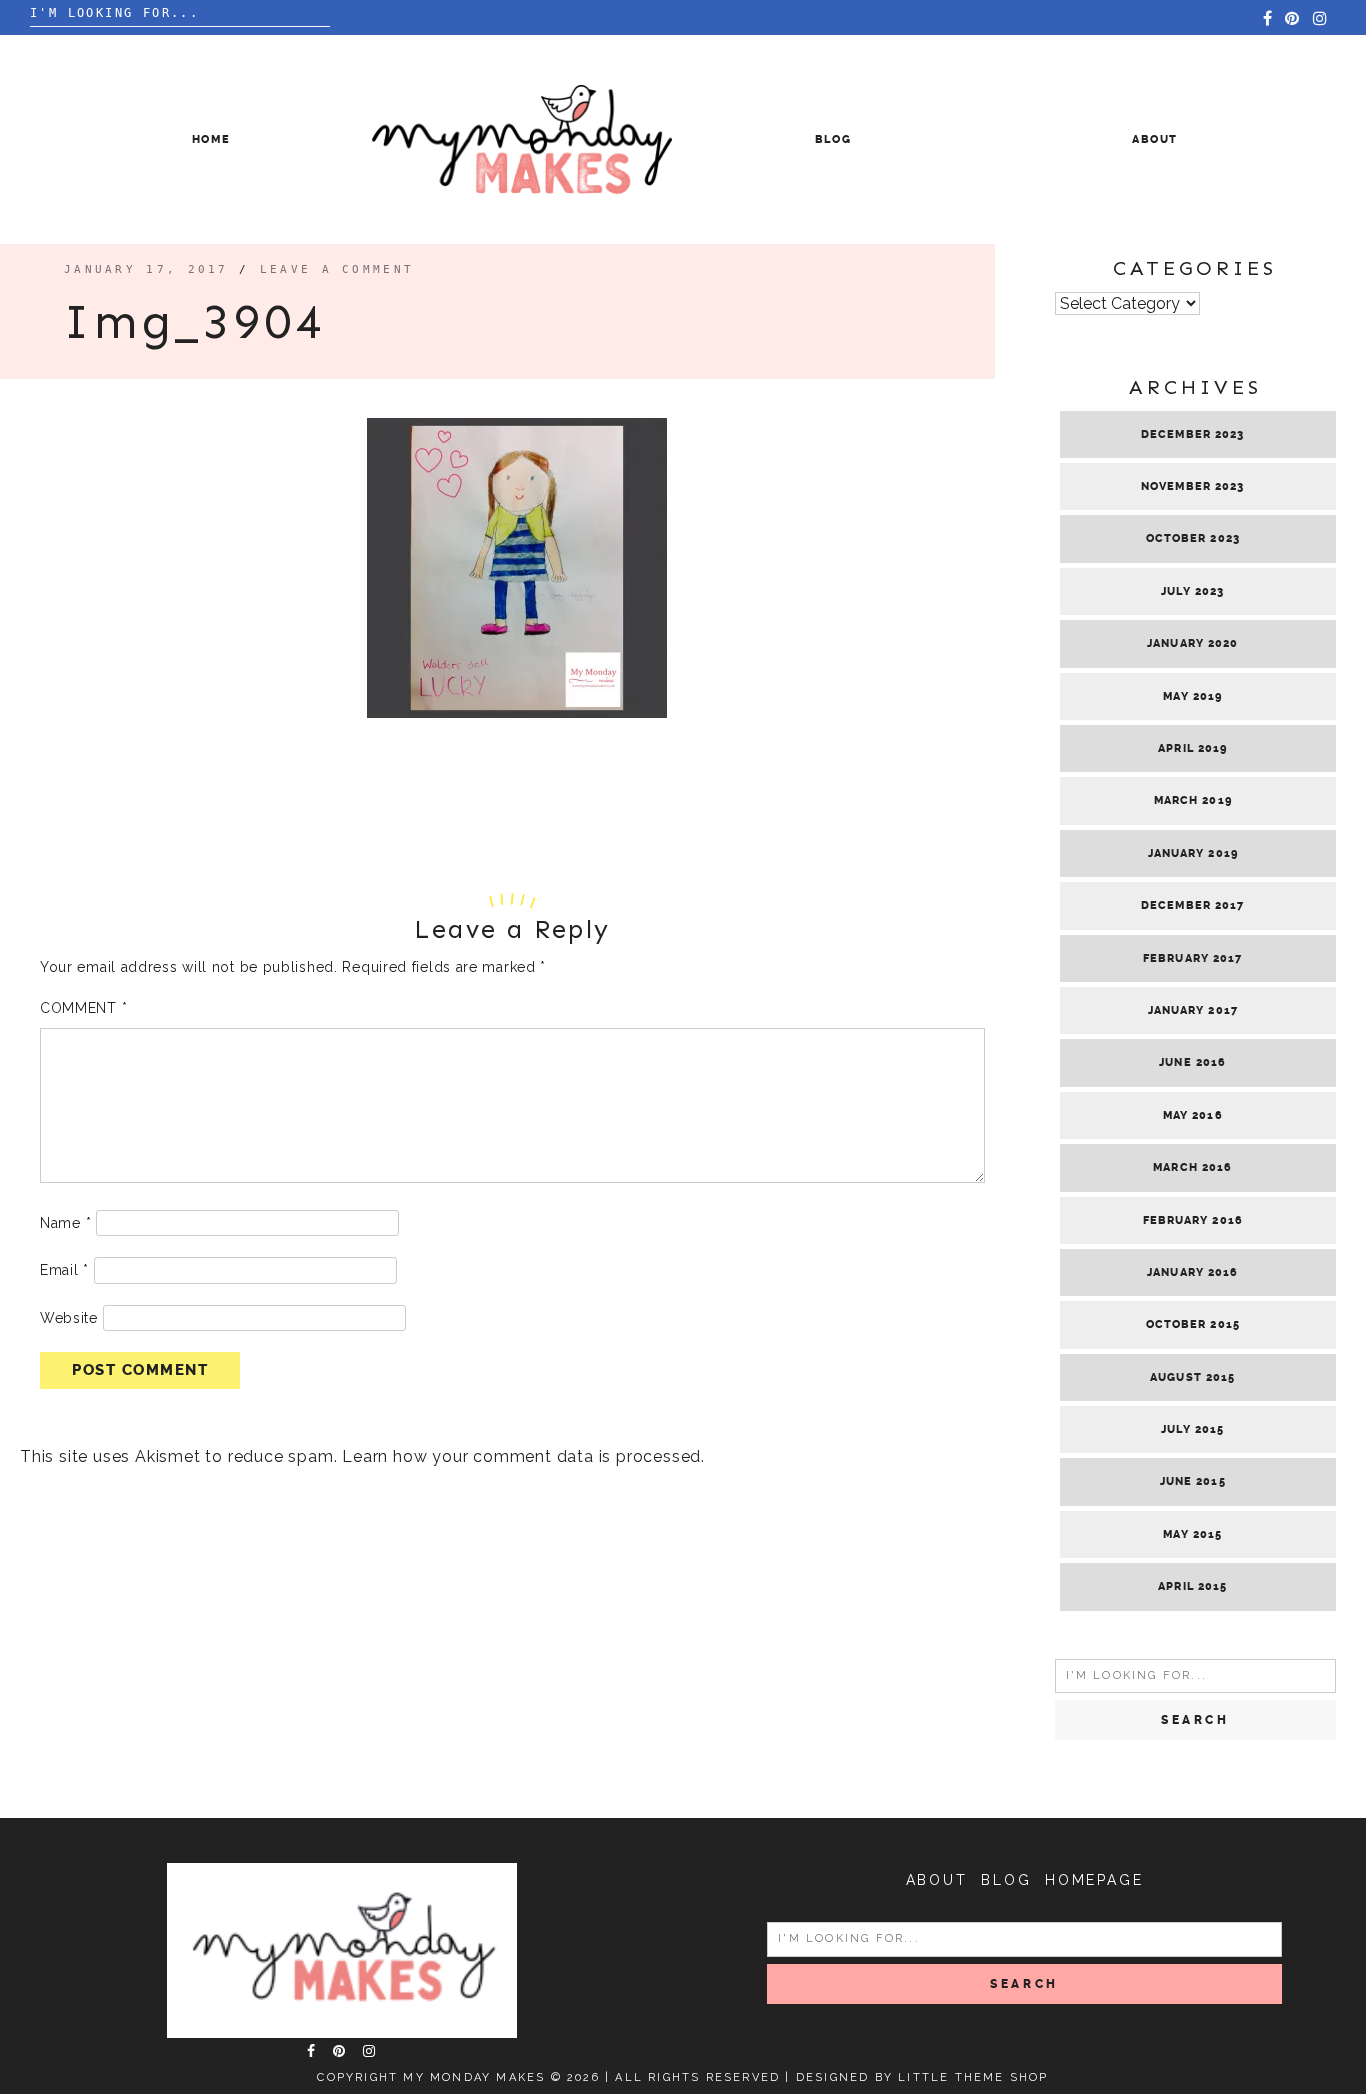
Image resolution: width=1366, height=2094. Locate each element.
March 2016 (1192, 1167)
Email (64, 1270)
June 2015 (1193, 1481)
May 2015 (1192, 1534)
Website (69, 1318)
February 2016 (1193, 1220)
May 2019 (1192, 696)
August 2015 (1192, 1377)
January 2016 (1192, 1272)
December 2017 (1192, 905)
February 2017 (1192, 958)
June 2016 (1192, 1062)
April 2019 (1192, 748)
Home (211, 139)
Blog (833, 139)
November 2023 (1192, 486)
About (1155, 139)
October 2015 (1193, 1324)
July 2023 (1192, 591)
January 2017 (1193, 1010)
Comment (83, 1008)
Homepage (1094, 1880)
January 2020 (1192, 643)
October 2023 (1193, 538)
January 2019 (1193, 853)
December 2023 (1192, 434)
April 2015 (1192, 1586)
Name (65, 1223)
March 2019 (1193, 800)
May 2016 (1193, 1115)
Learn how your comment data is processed (521, 1456)
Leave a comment (337, 269)
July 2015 (1192, 1429)
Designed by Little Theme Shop (922, 2077)
